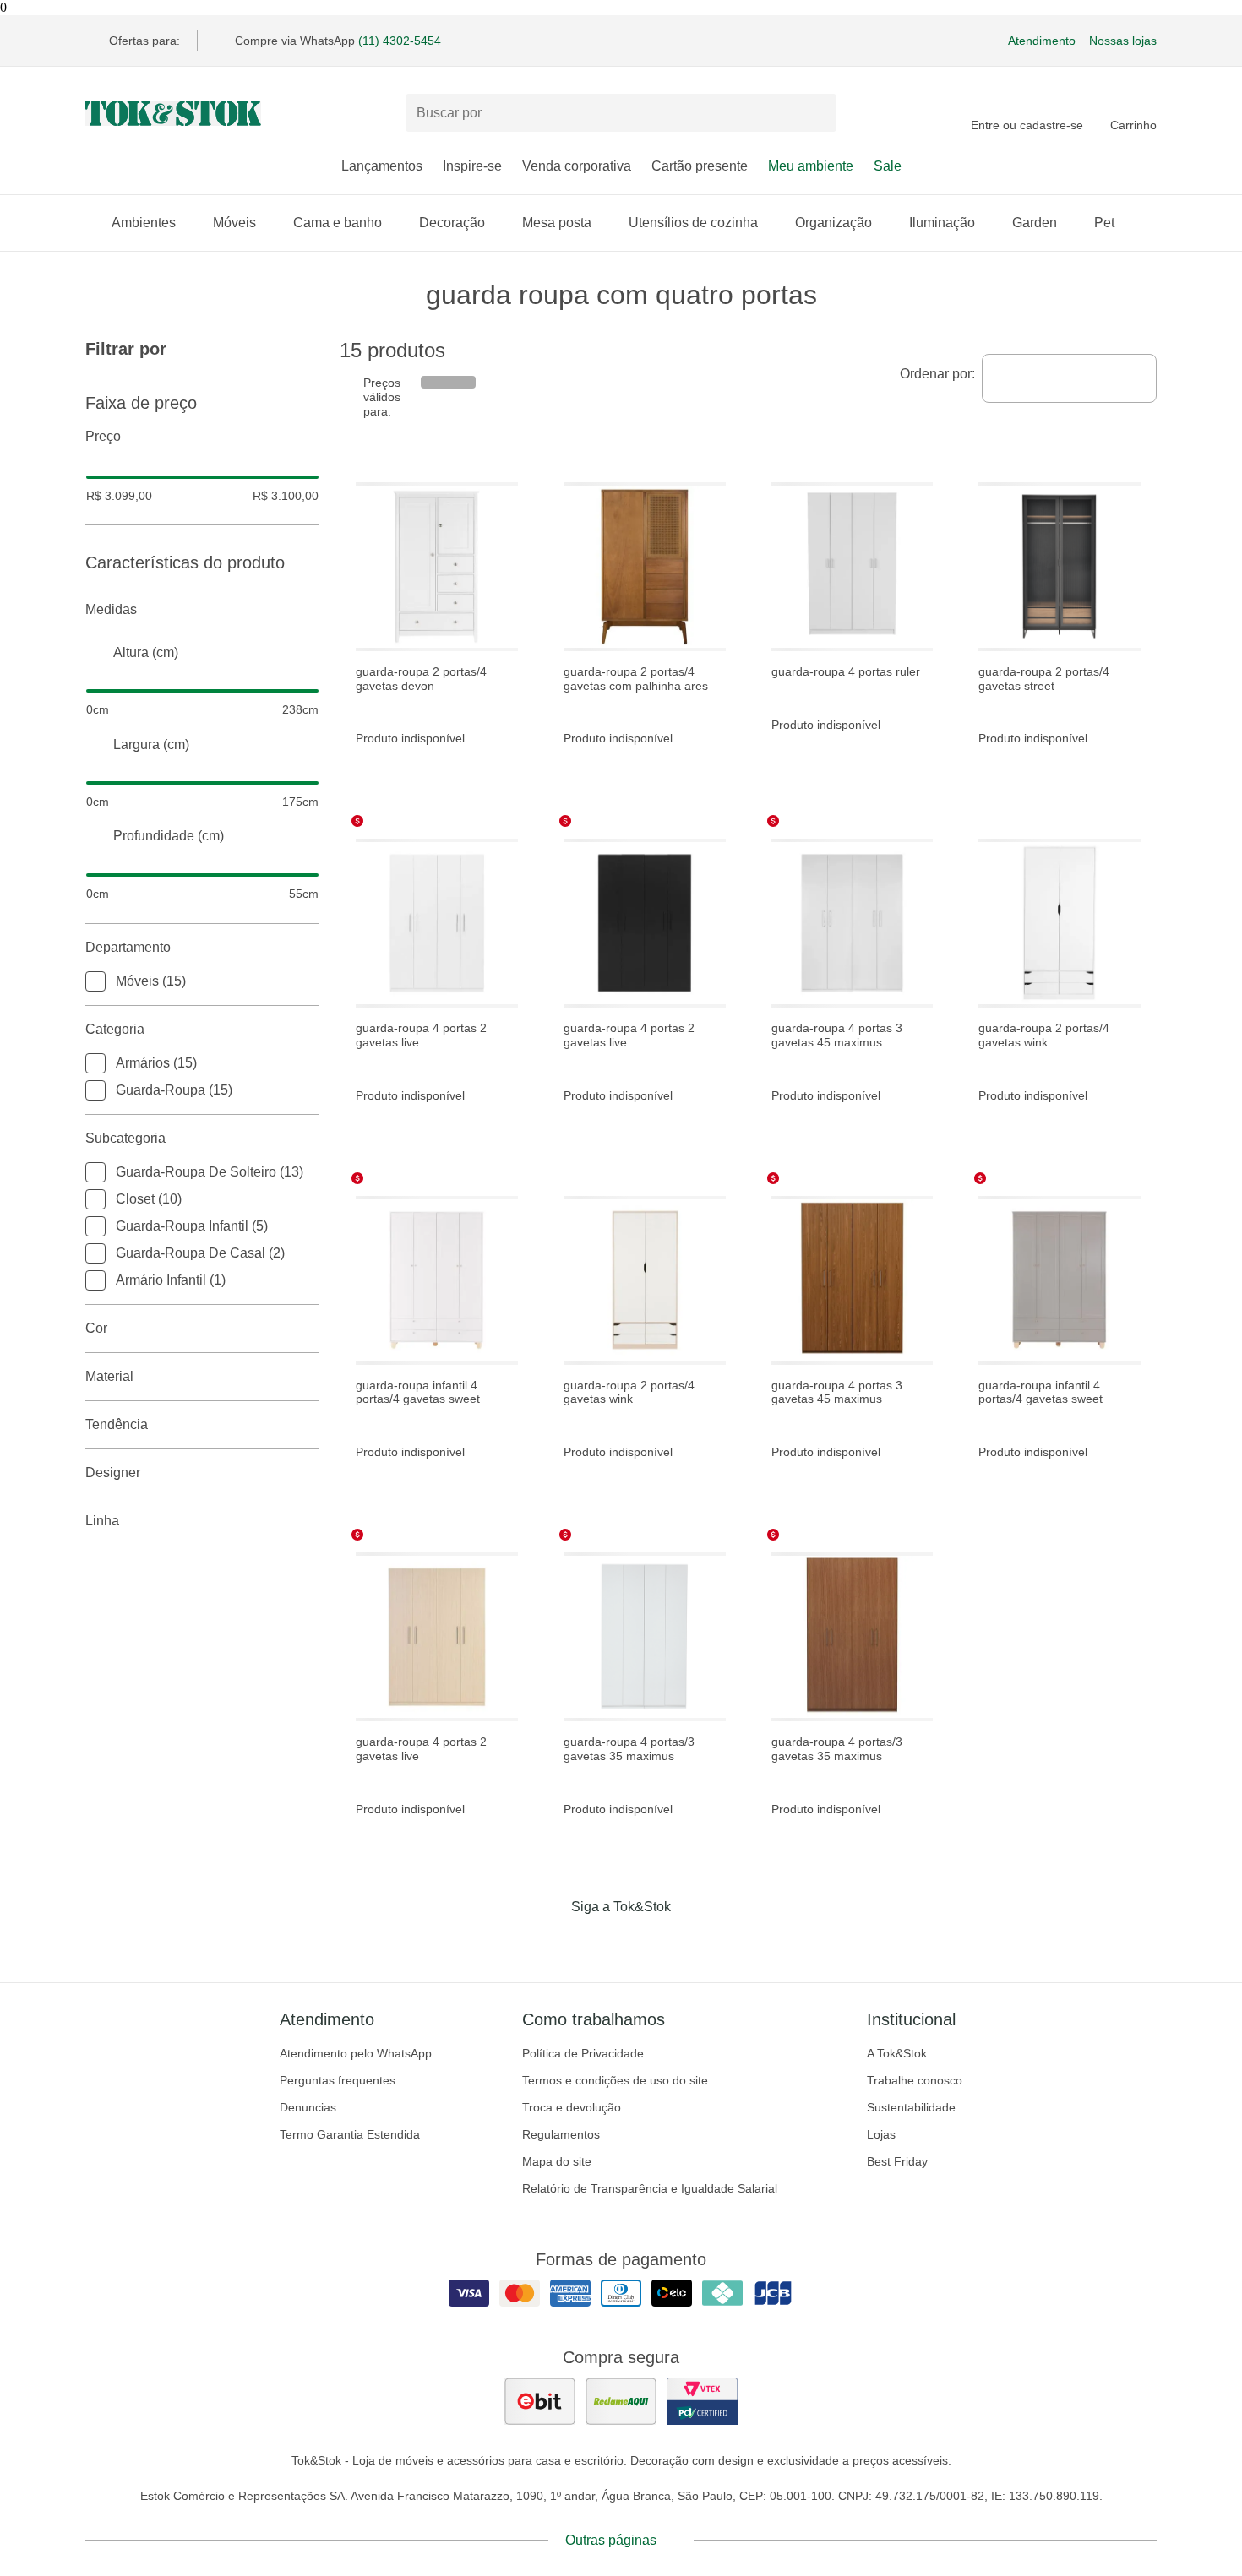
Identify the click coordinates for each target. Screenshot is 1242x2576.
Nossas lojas (1123, 41)
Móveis (234, 223)
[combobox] (1069, 378)
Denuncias (308, 2107)
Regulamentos (561, 2134)
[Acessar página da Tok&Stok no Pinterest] (645, 1942)
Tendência (117, 1424)
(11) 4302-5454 (400, 41)
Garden (1035, 223)
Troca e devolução (572, 2107)
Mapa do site (557, 2161)
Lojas (881, 2134)
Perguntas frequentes (338, 2080)
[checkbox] (95, 981)
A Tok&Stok (897, 2053)
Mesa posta (557, 223)
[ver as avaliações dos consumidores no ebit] (540, 2401)
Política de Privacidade (583, 2053)
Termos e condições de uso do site (615, 2080)
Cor (96, 1328)
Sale (888, 166)
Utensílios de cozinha (693, 223)
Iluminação (942, 223)
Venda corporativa (577, 166)
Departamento (128, 947)
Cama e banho (338, 223)
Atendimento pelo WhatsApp (356, 2053)
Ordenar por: (937, 374)
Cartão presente (700, 166)
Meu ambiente (811, 166)
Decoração (452, 223)
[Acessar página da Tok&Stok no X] (692, 1942)
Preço (103, 436)
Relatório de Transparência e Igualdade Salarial (650, 2188)
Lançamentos (382, 166)
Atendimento (1042, 41)
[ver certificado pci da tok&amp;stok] (702, 2401)
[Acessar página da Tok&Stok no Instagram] (597, 1942)
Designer (113, 1473)
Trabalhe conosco (915, 2080)
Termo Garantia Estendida (350, 2134)
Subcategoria (125, 1138)
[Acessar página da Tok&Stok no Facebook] (550, 1942)
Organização (833, 223)
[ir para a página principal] (173, 113)
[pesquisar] (816, 113)
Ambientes (144, 223)
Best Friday (897, 2161)
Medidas (111, 609)
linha (102, 1521)
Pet (1104, 223)
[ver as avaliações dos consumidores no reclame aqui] (621, 2401)
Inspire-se (472, 166)
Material (109, 1376)
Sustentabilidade (911, 2107)
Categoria (115, 1029)
